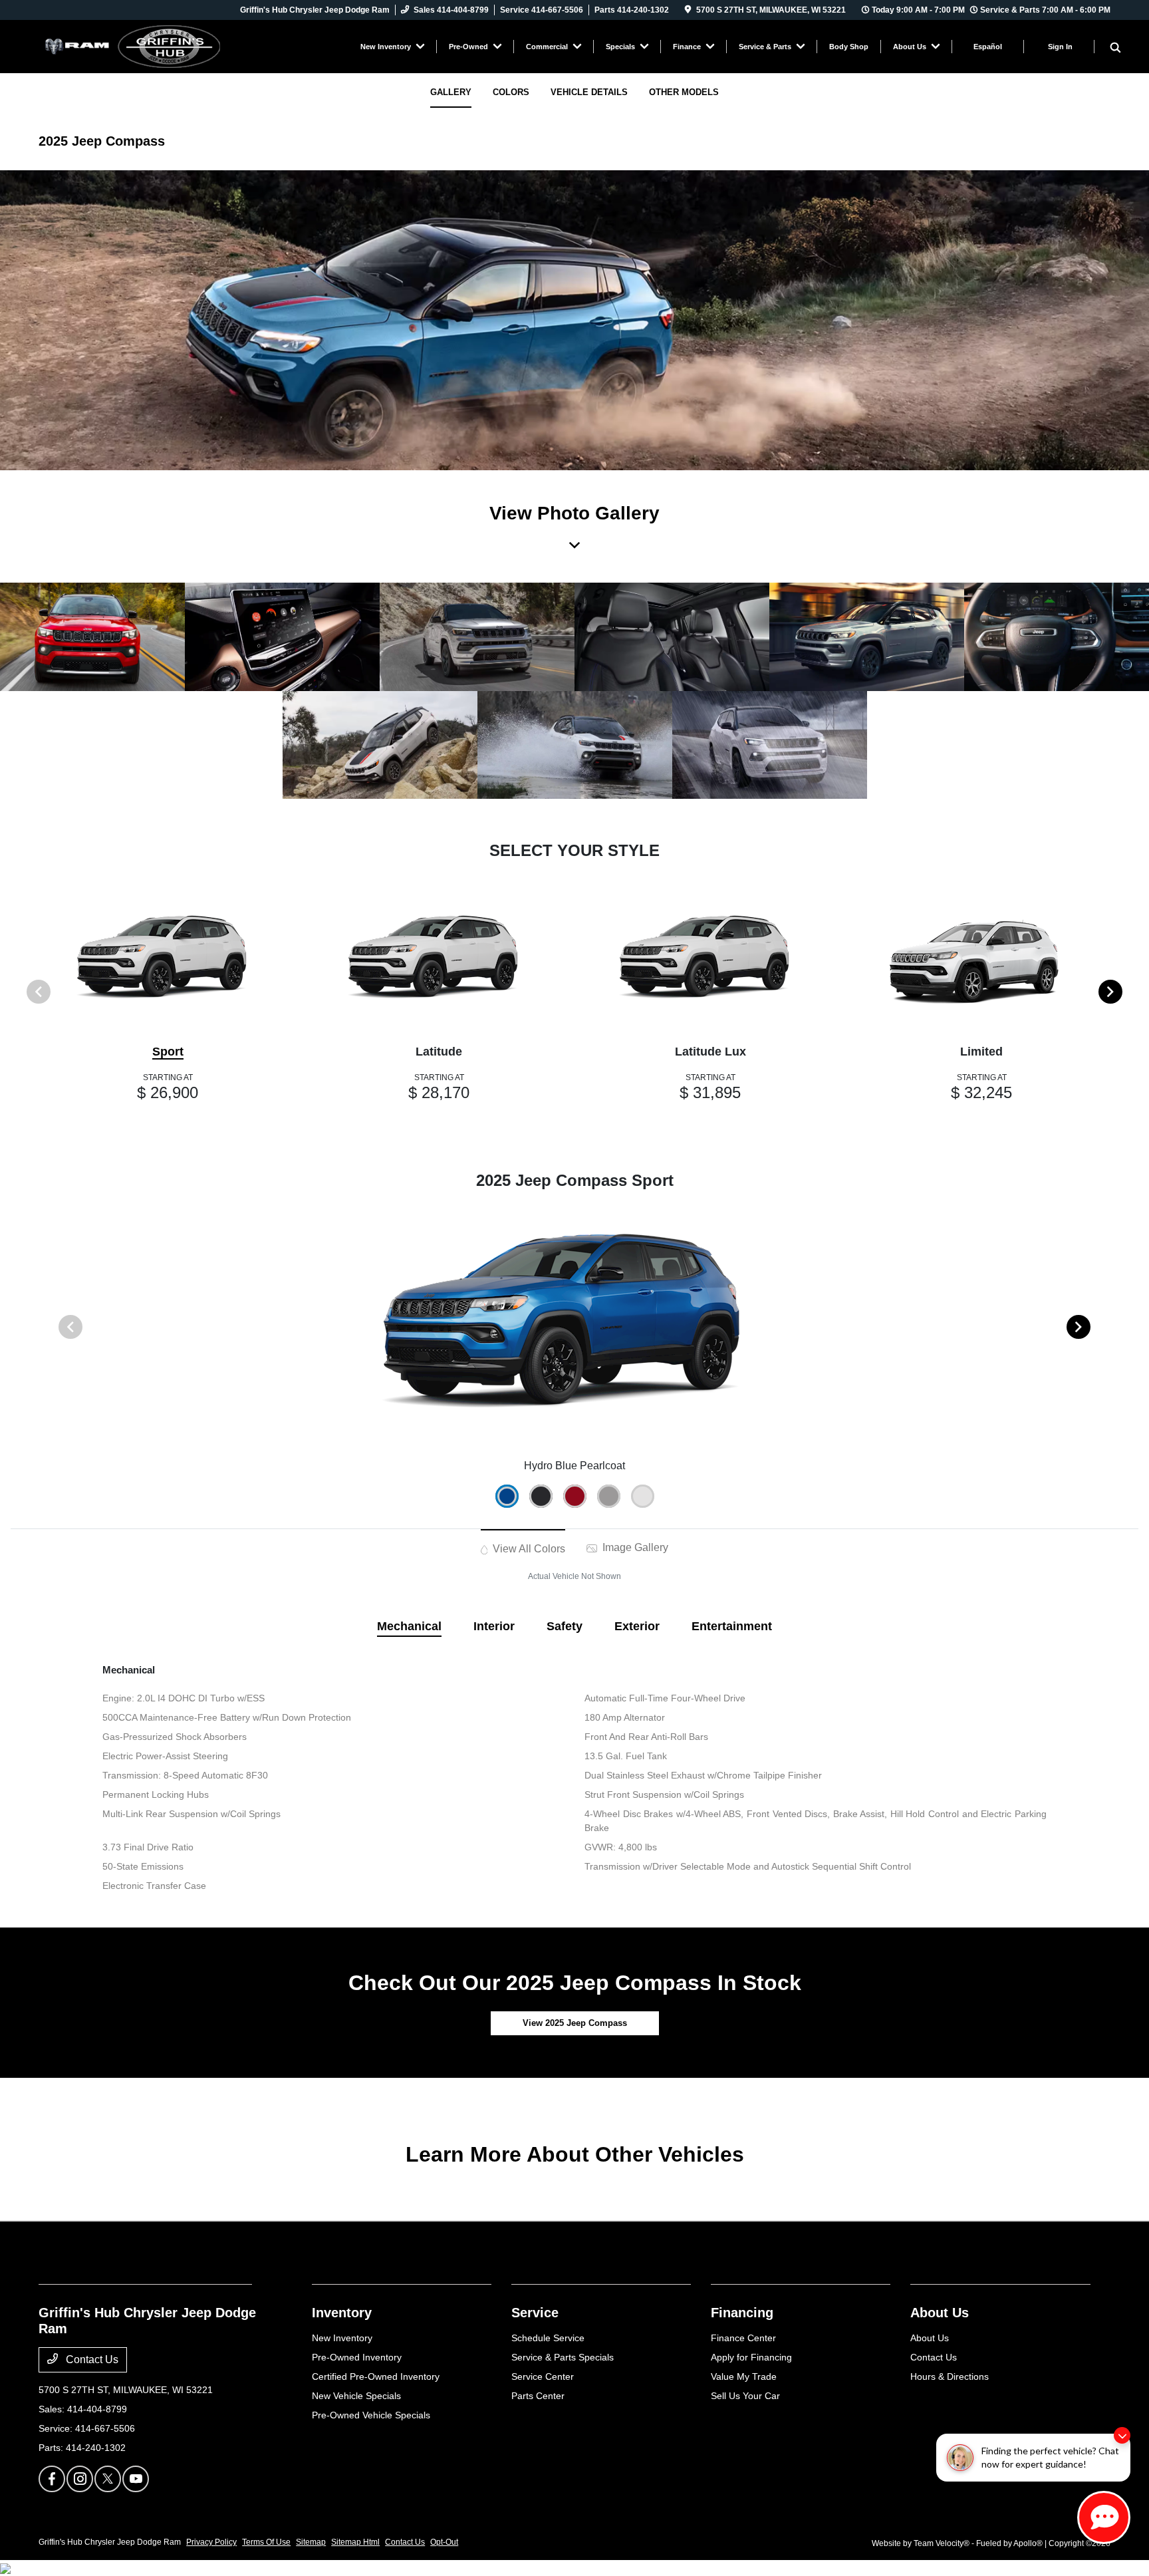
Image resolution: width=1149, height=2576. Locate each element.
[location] (688, 10)
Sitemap (311, 2542)
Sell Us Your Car (745, 2396)
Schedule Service (548, 2338)
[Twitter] (108, 2479)
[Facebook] (52, 2479)
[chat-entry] (1104, 2517)
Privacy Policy (211, 2542)
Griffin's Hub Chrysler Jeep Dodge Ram (110, 2542)
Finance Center (743, 2338)
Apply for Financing (751, 2357)
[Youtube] (136, 2479)
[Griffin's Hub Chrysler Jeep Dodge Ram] (153, 46)
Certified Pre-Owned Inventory (376, 2376)
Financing (742, 2313)
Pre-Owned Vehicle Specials (371, 2415)
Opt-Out (444, 2542)
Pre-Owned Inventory (357, 2357)
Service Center (543, 2376)
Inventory (342, 2313)
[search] (1115, 49)
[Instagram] (80, 2479)
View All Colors (528, 1549)
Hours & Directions (950, 2376)
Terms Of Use (266, 2542)
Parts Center (538, 2396)
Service (535, 2313)
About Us (940, 2313)
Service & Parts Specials (563, 2357)
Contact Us (91, 2360)
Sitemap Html (355, 2542)
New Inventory (342, 2338)
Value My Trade (744, 2376)
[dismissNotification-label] (1122, 2435)
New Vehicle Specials (356, 2396)
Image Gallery (634, 1547)
